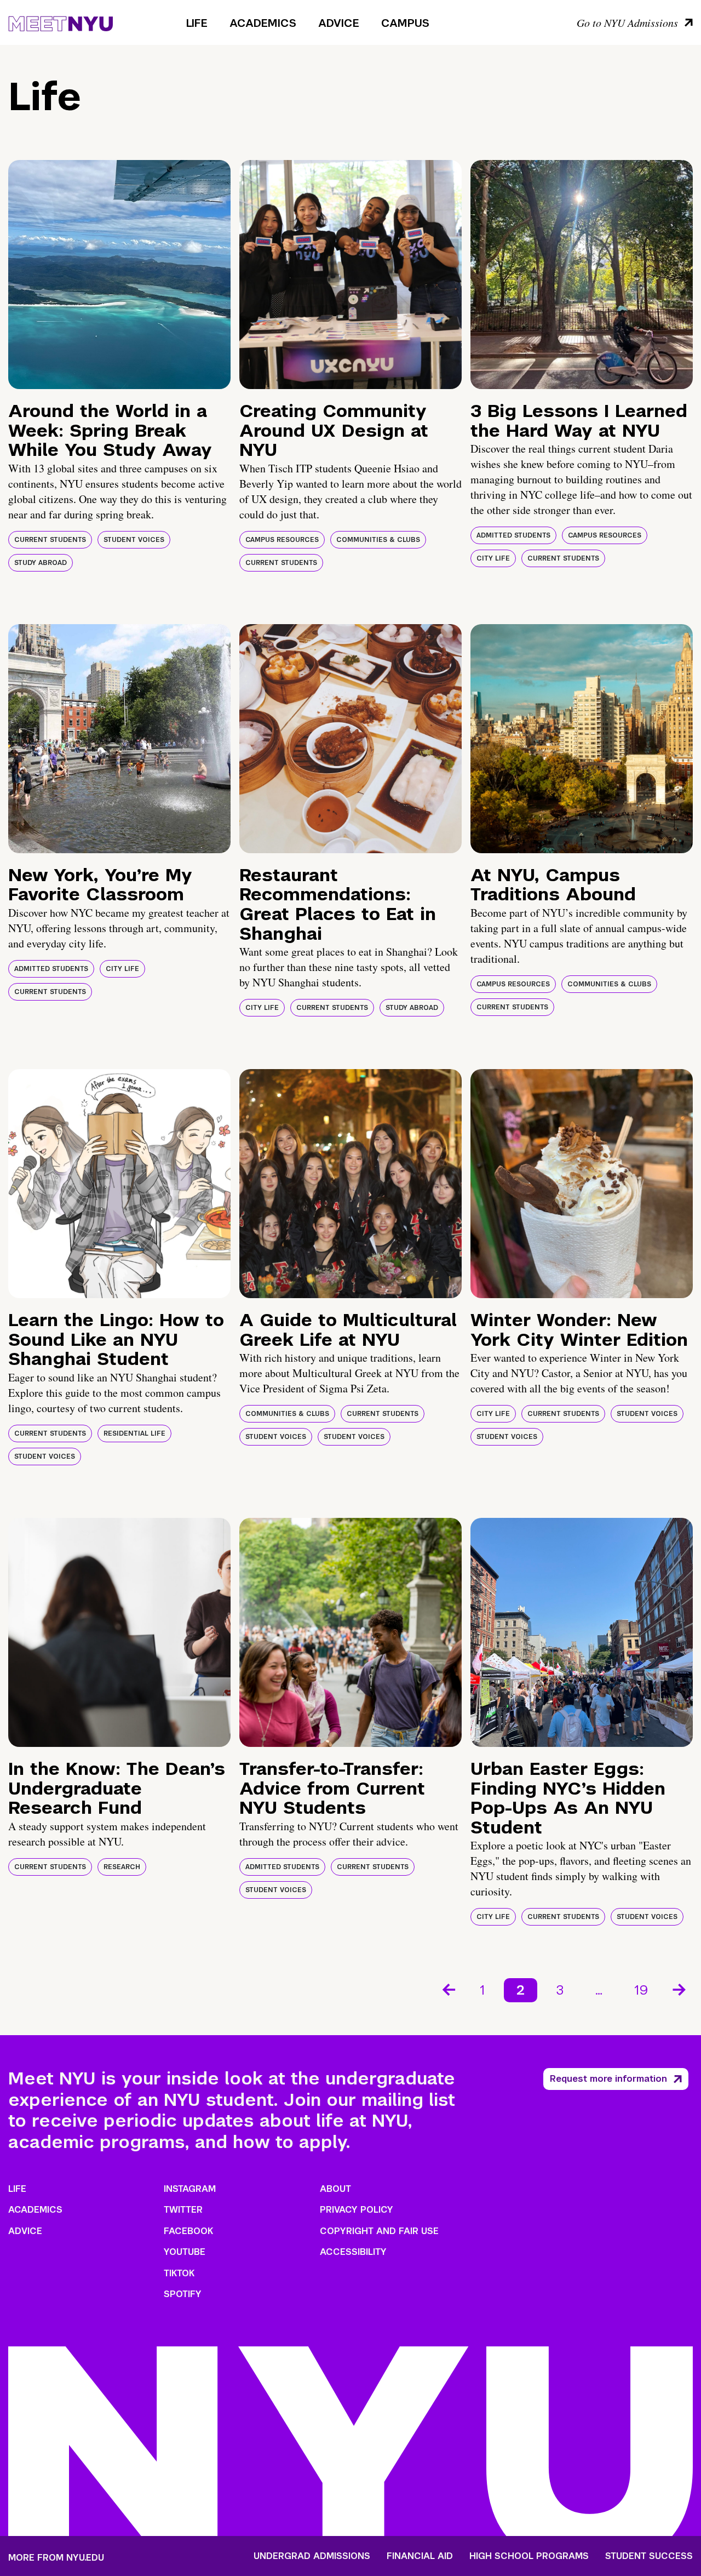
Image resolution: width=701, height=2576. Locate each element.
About (335, 2189)
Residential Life (134, 1433)
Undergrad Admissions (312, 2556)
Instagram (190, 2189)
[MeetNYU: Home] (61, 22)
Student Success (649, 2556)
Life (197, 23)
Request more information (608, 2079)
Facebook (188, 2231)
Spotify (183, 2294)
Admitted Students (513, 535)
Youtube (185, 2252)
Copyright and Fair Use (379, 2231)
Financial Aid (420, 2556)
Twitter (183, 2210)
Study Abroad (41, 563)
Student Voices (134, 540)
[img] (119, 275)
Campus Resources (282, 540)
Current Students (50, 540)
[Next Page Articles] (680, 1989)
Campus (405, 23)
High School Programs (529, 2556)
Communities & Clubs (378, 540)
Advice (339, 23)
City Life (493, 558)
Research (122, 1867)
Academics (263, 23)
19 (641, 1990)
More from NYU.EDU (56, 2558)
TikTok (179, 2273)
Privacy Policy (357, 2210)
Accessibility (353, 2252)
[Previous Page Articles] (448, 1989)
